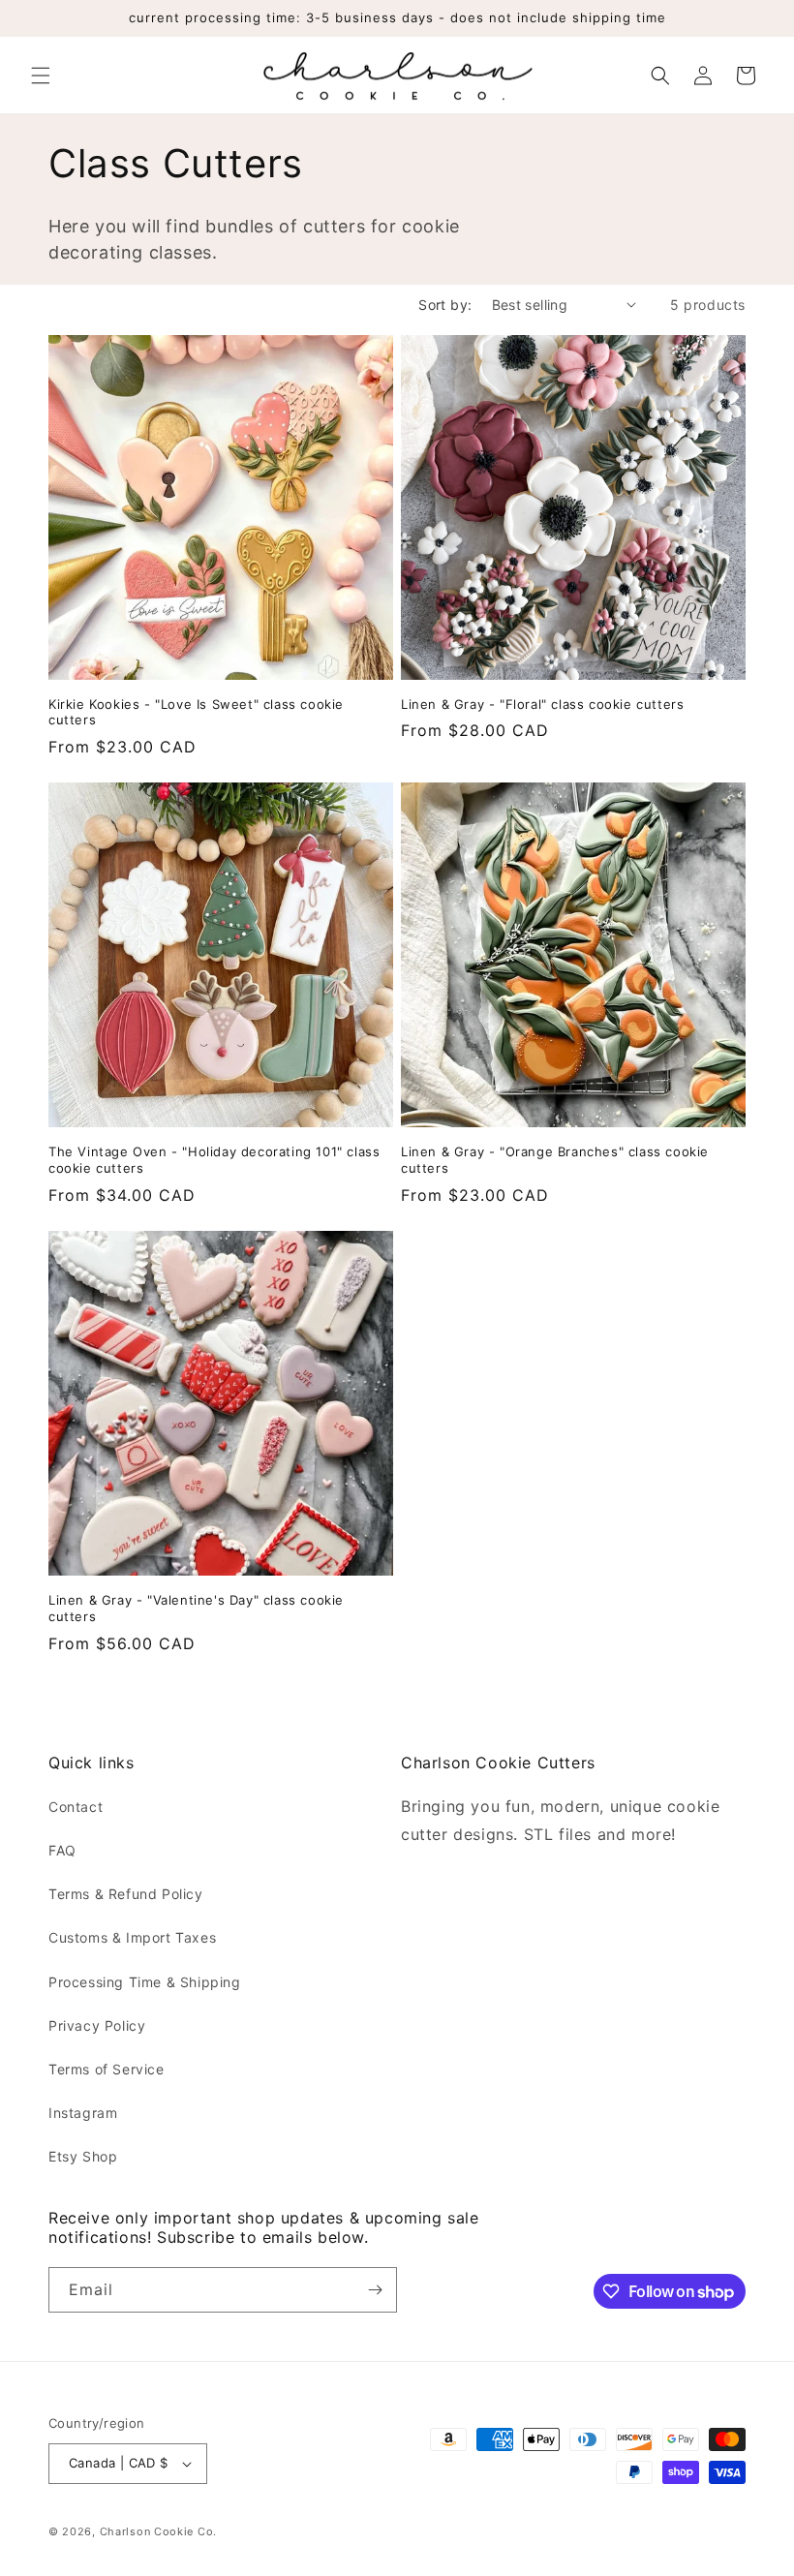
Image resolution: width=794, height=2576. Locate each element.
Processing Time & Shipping (145, 1982)
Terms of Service (107, 2069)
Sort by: (445, 305)
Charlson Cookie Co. (158, 2531)
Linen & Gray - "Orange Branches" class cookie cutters (555, 1160)
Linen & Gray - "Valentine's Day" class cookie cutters (196, 1608)
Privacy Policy (97, 2025)
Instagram (83, 2113)
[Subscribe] (375, 2290)
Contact (76, 1807)
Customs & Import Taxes (132, 1937)
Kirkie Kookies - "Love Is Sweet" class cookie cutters (196, 712)
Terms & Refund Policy (126, 1894)
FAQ (62, 1850)
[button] (41, 76)
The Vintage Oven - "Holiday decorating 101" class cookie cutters (214, 1160)
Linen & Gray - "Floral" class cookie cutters (542, 704)
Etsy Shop (83, 2156)
